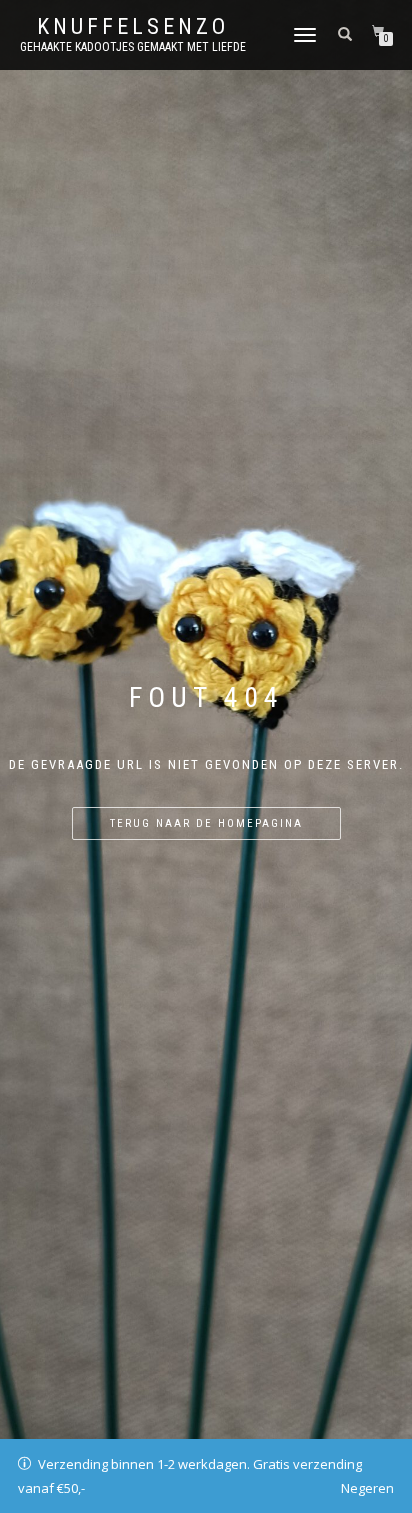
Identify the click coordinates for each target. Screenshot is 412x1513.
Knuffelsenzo (133, 27)
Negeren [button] (367, 1488)
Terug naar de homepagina (206, 823)
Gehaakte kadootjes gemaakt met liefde (133, 47)
